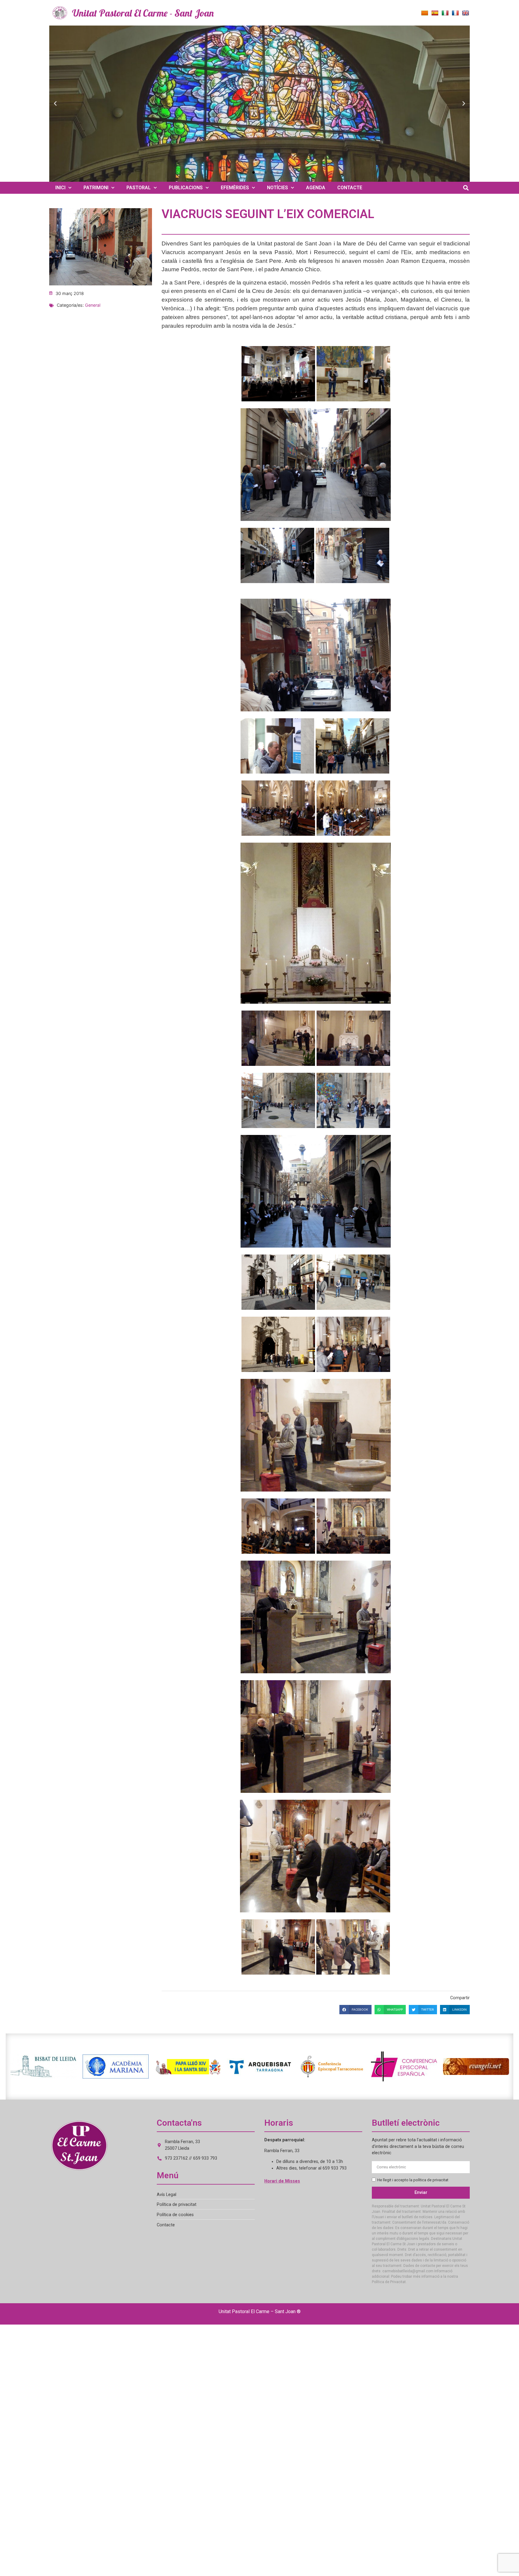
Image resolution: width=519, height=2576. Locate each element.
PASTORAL (139, 188)
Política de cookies (175, 2215)
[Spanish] (435, 13)
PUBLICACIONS (186, 188)
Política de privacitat (177, 2205)
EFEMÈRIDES (235, 188)
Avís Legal (167, 2195)
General (93, 305)
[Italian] (445, 13)
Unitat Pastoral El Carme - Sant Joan (143, 13)
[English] (466, 13)
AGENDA (316, 188)
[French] (455, 13)
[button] (55, 104)
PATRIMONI (96, 188)
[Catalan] (425, 13)
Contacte (166, 2225)
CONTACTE (350, 188)
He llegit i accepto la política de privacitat (413, 2180)
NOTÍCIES (278, 188)
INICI (60, 188)
